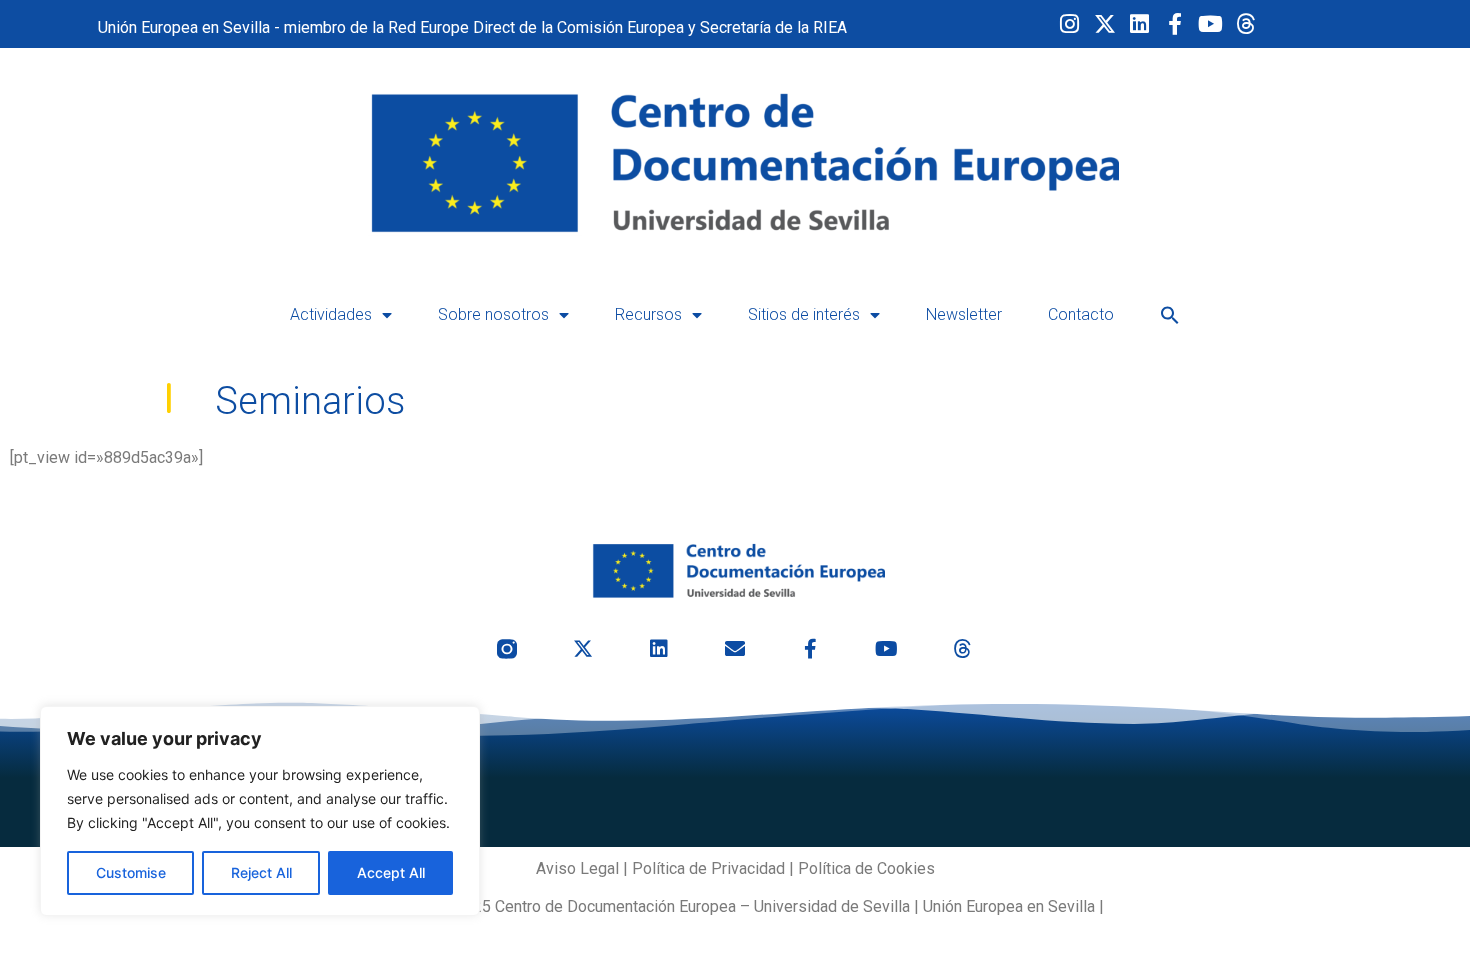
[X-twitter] (1104, 23)
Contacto (1081, 314)
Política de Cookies (866, 868)
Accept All (391, 872)
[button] (1170, 315)
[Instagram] (1069, 23)
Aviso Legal (577, 868)
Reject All (261, 872)
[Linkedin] (1139, 23)
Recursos (648, 314)
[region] (260, 811)
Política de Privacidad (708, 868)
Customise (131, 872)
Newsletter (964, 314)
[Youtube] (1210, 23)
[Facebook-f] (1175, 23)
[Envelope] (735, 649)
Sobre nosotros (493, 314)
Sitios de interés (804, 314)
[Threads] (1245, 23)
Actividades (331, 314)
